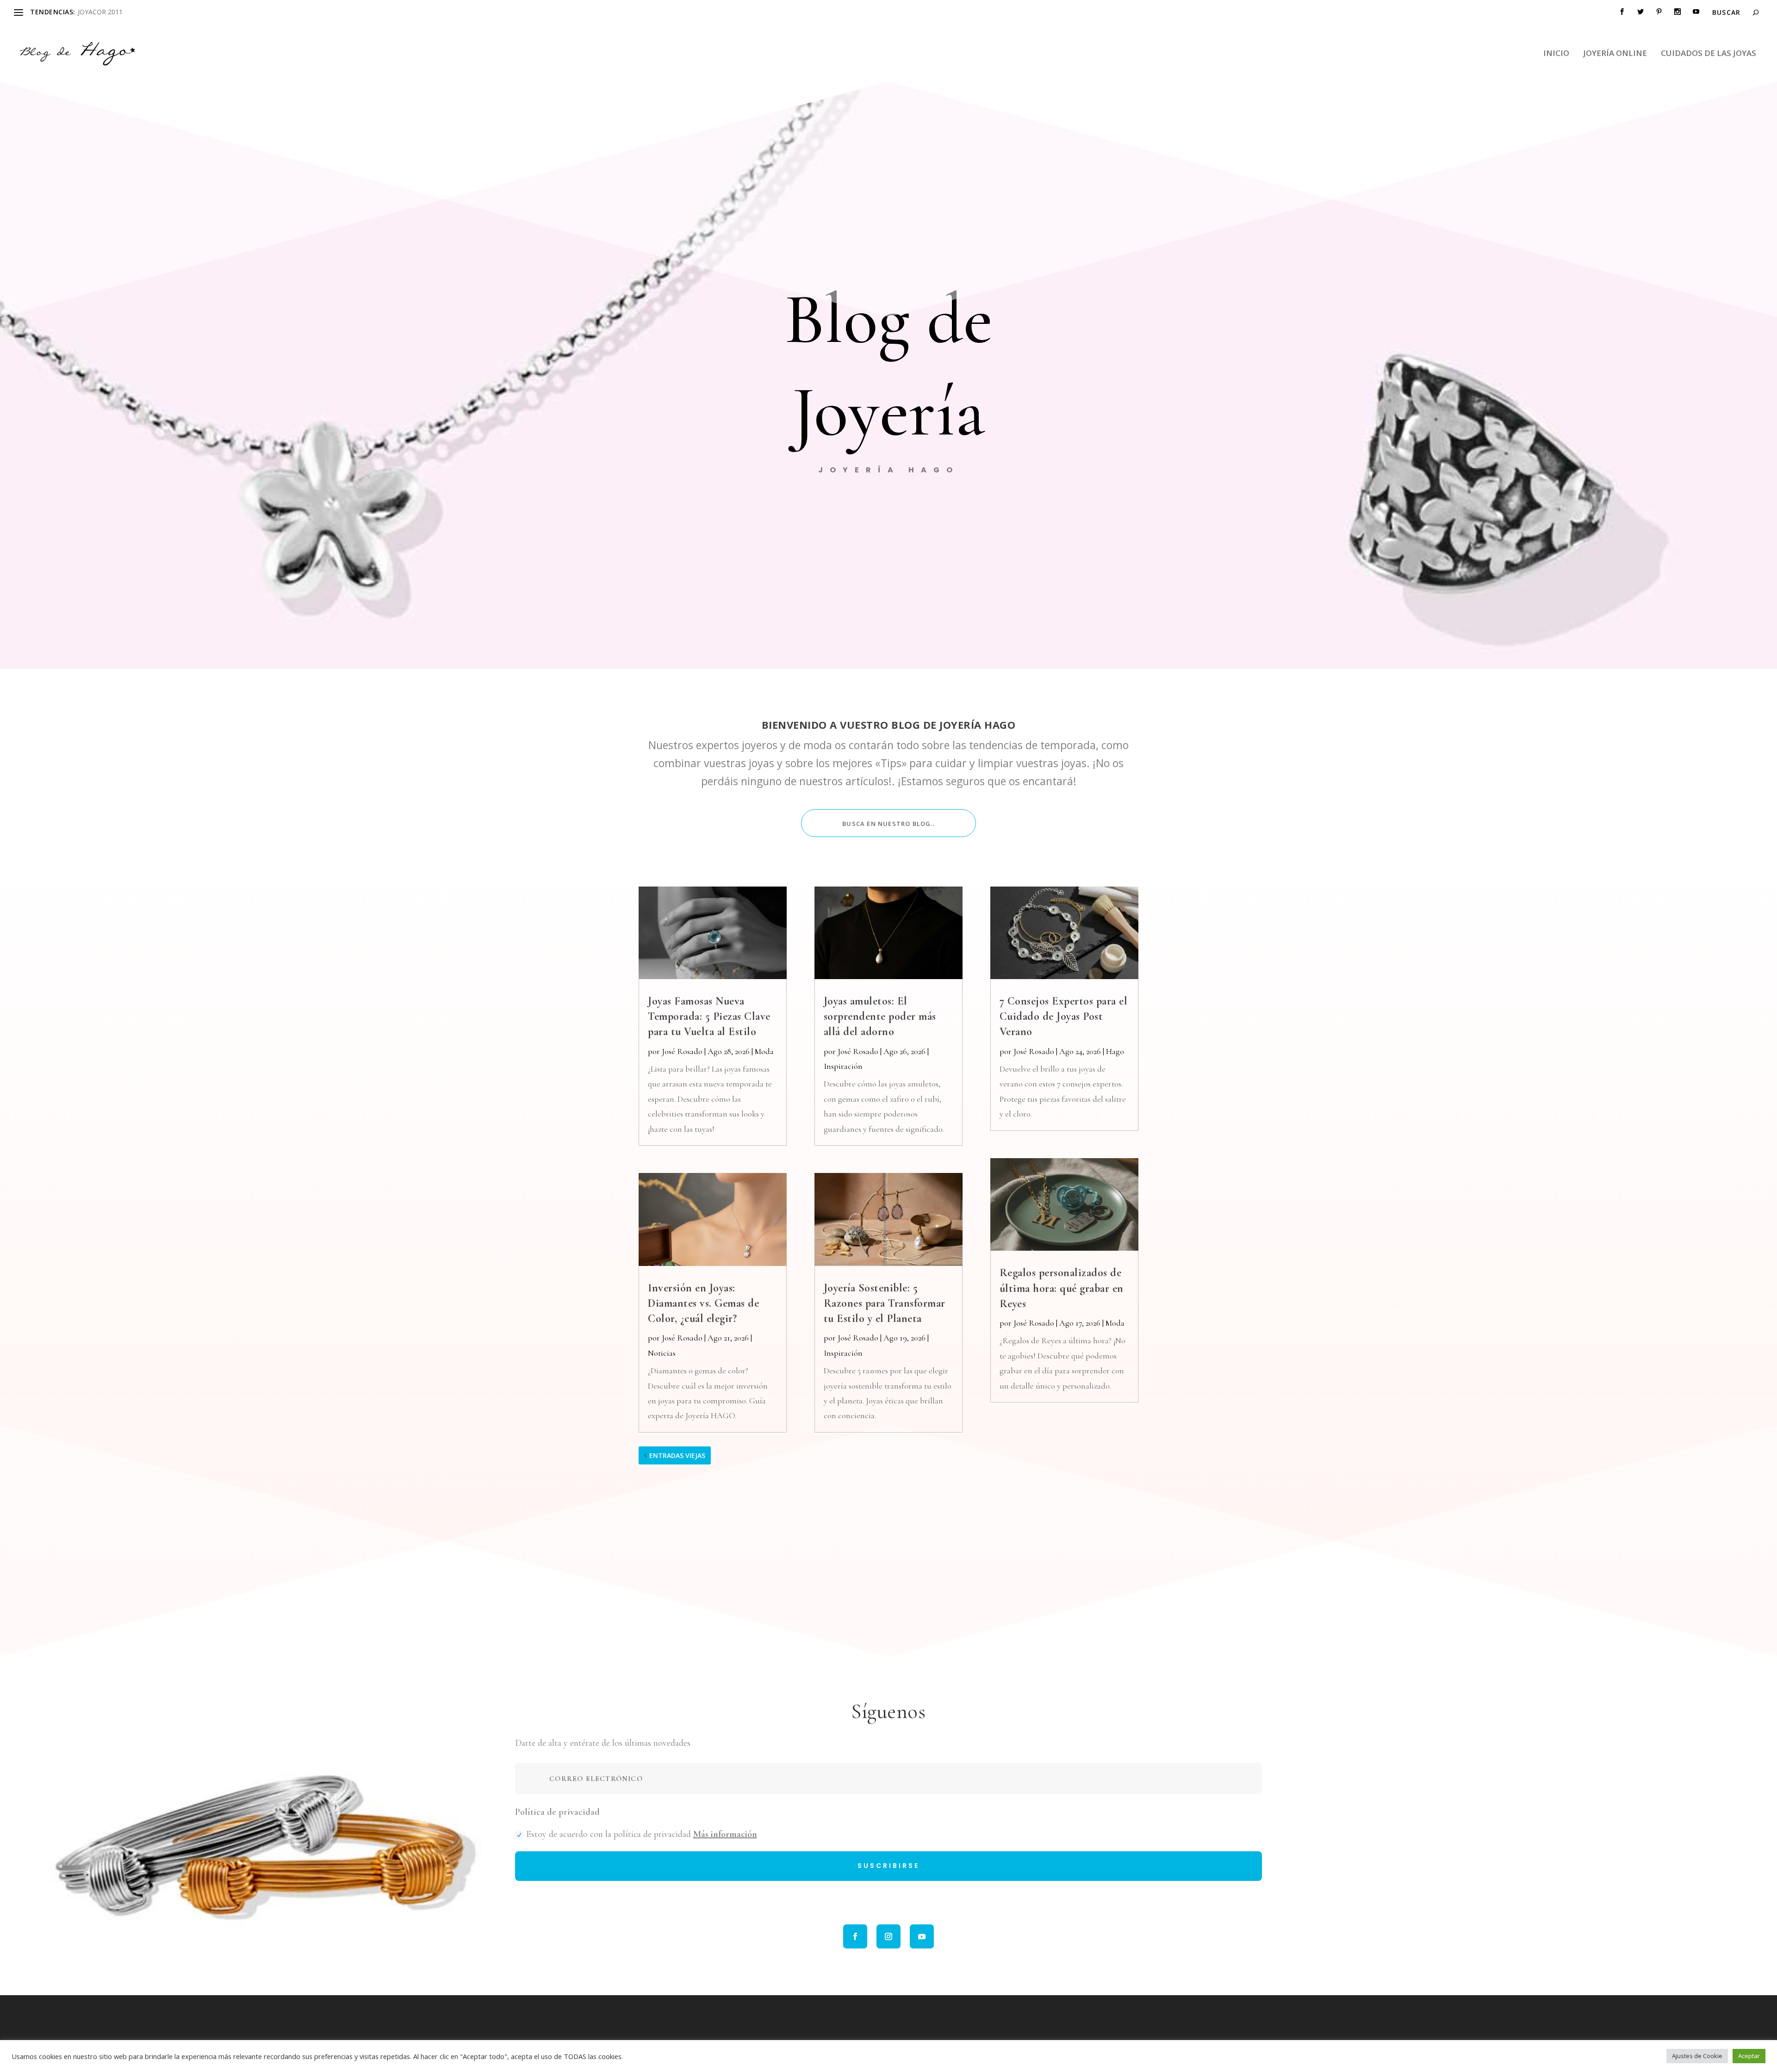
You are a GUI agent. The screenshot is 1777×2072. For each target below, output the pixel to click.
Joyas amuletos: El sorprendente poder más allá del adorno (880, 1016)
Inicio (1556, 54)
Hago (1115, 1051)
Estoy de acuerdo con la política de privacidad (642, 1834)
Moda (764, 1051)
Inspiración (843, 1066)
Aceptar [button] (1749, 2056)
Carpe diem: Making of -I (115, 12)
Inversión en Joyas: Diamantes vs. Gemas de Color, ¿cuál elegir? (703, 1303)
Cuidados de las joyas (1709, 54)
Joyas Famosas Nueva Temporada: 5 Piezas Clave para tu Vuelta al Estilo (709, 1016)
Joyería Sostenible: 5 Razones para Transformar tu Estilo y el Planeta (885, 1303)
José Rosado (682, 1051)
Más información (725, 1834)
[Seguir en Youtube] (922, 1936)
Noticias (662, 1353)
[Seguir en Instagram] (888, 1936)
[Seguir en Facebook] (855, 1936)
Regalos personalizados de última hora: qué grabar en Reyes (1062, 1288)
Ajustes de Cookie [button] (1697, 2056)
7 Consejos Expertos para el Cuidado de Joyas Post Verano (1064, 1016)
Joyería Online (1615, 54)
